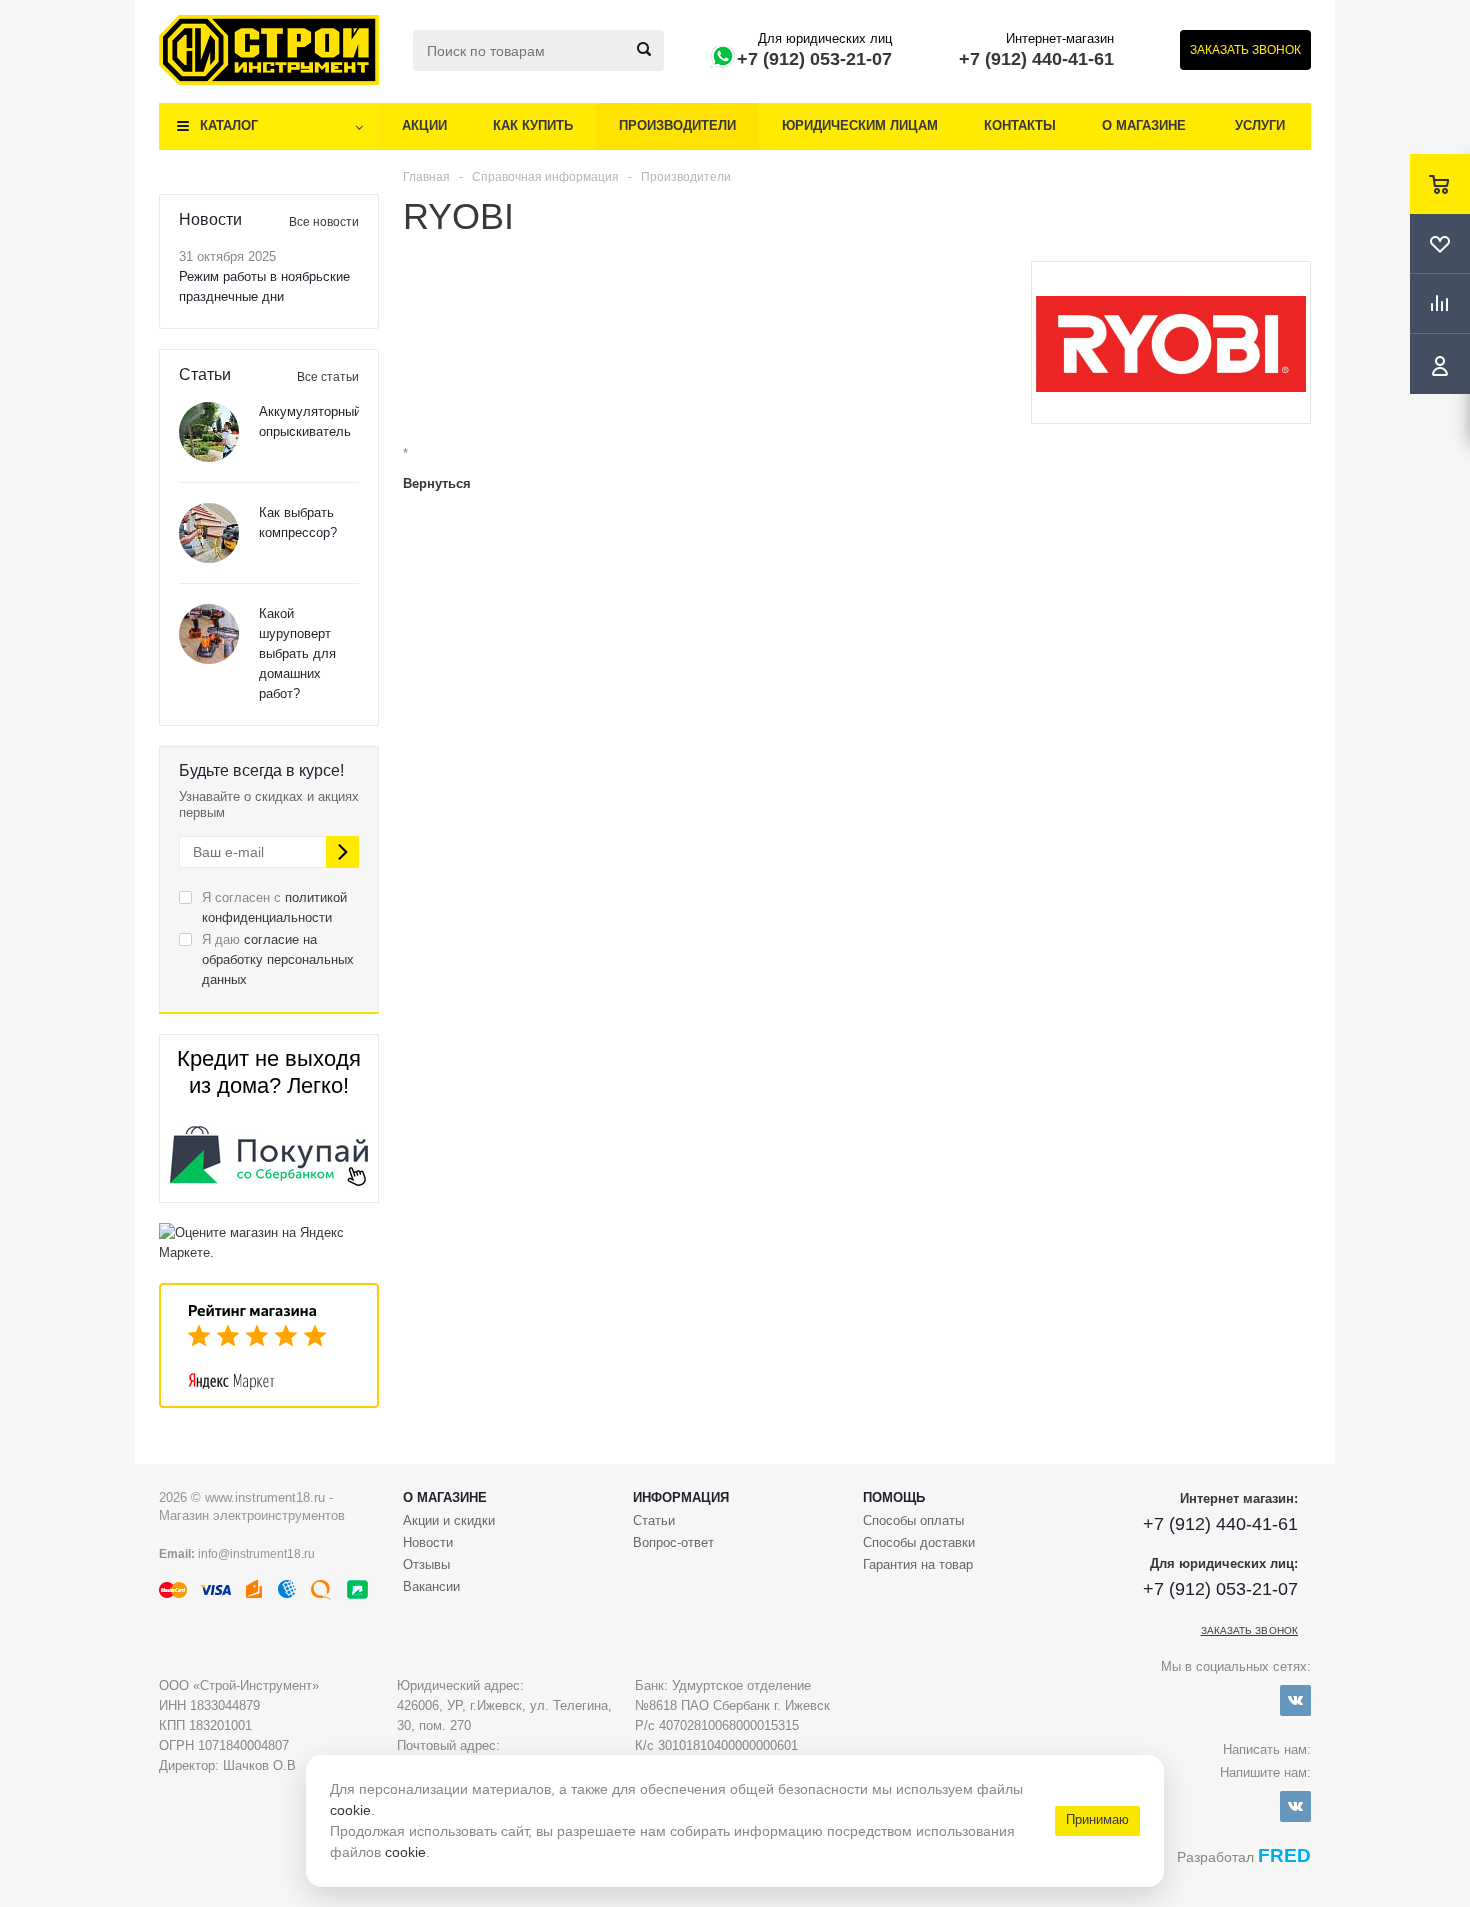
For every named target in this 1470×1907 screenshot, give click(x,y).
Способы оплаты (913, 1520)
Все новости (324, 222)
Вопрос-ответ (673, 1542)
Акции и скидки (449, 1520)
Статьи (654, 1520)
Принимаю (1097, 1819)
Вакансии (431, 1586)
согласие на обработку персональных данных (278, 959)
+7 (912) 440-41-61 (1036, 59)
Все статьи (328, 377)
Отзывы (426, 1564)
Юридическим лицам (860, 125)
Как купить (533, 125)
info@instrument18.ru (256, 1554)
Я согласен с (274, 907)
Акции (424, 125)
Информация (681, 1497)
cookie (350, 1810)
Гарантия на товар (918, 1564)
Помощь (894, 1497)
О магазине (1144, 125)
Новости (428, 1542)
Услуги (1260, 125)
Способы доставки (919, 1542)
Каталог (229, 125)
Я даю (278, 959)
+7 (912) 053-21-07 (814, 59)
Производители (677, 125)
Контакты (1020, 125)
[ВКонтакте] (1295, 1700)
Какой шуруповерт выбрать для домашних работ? (297, 653)
